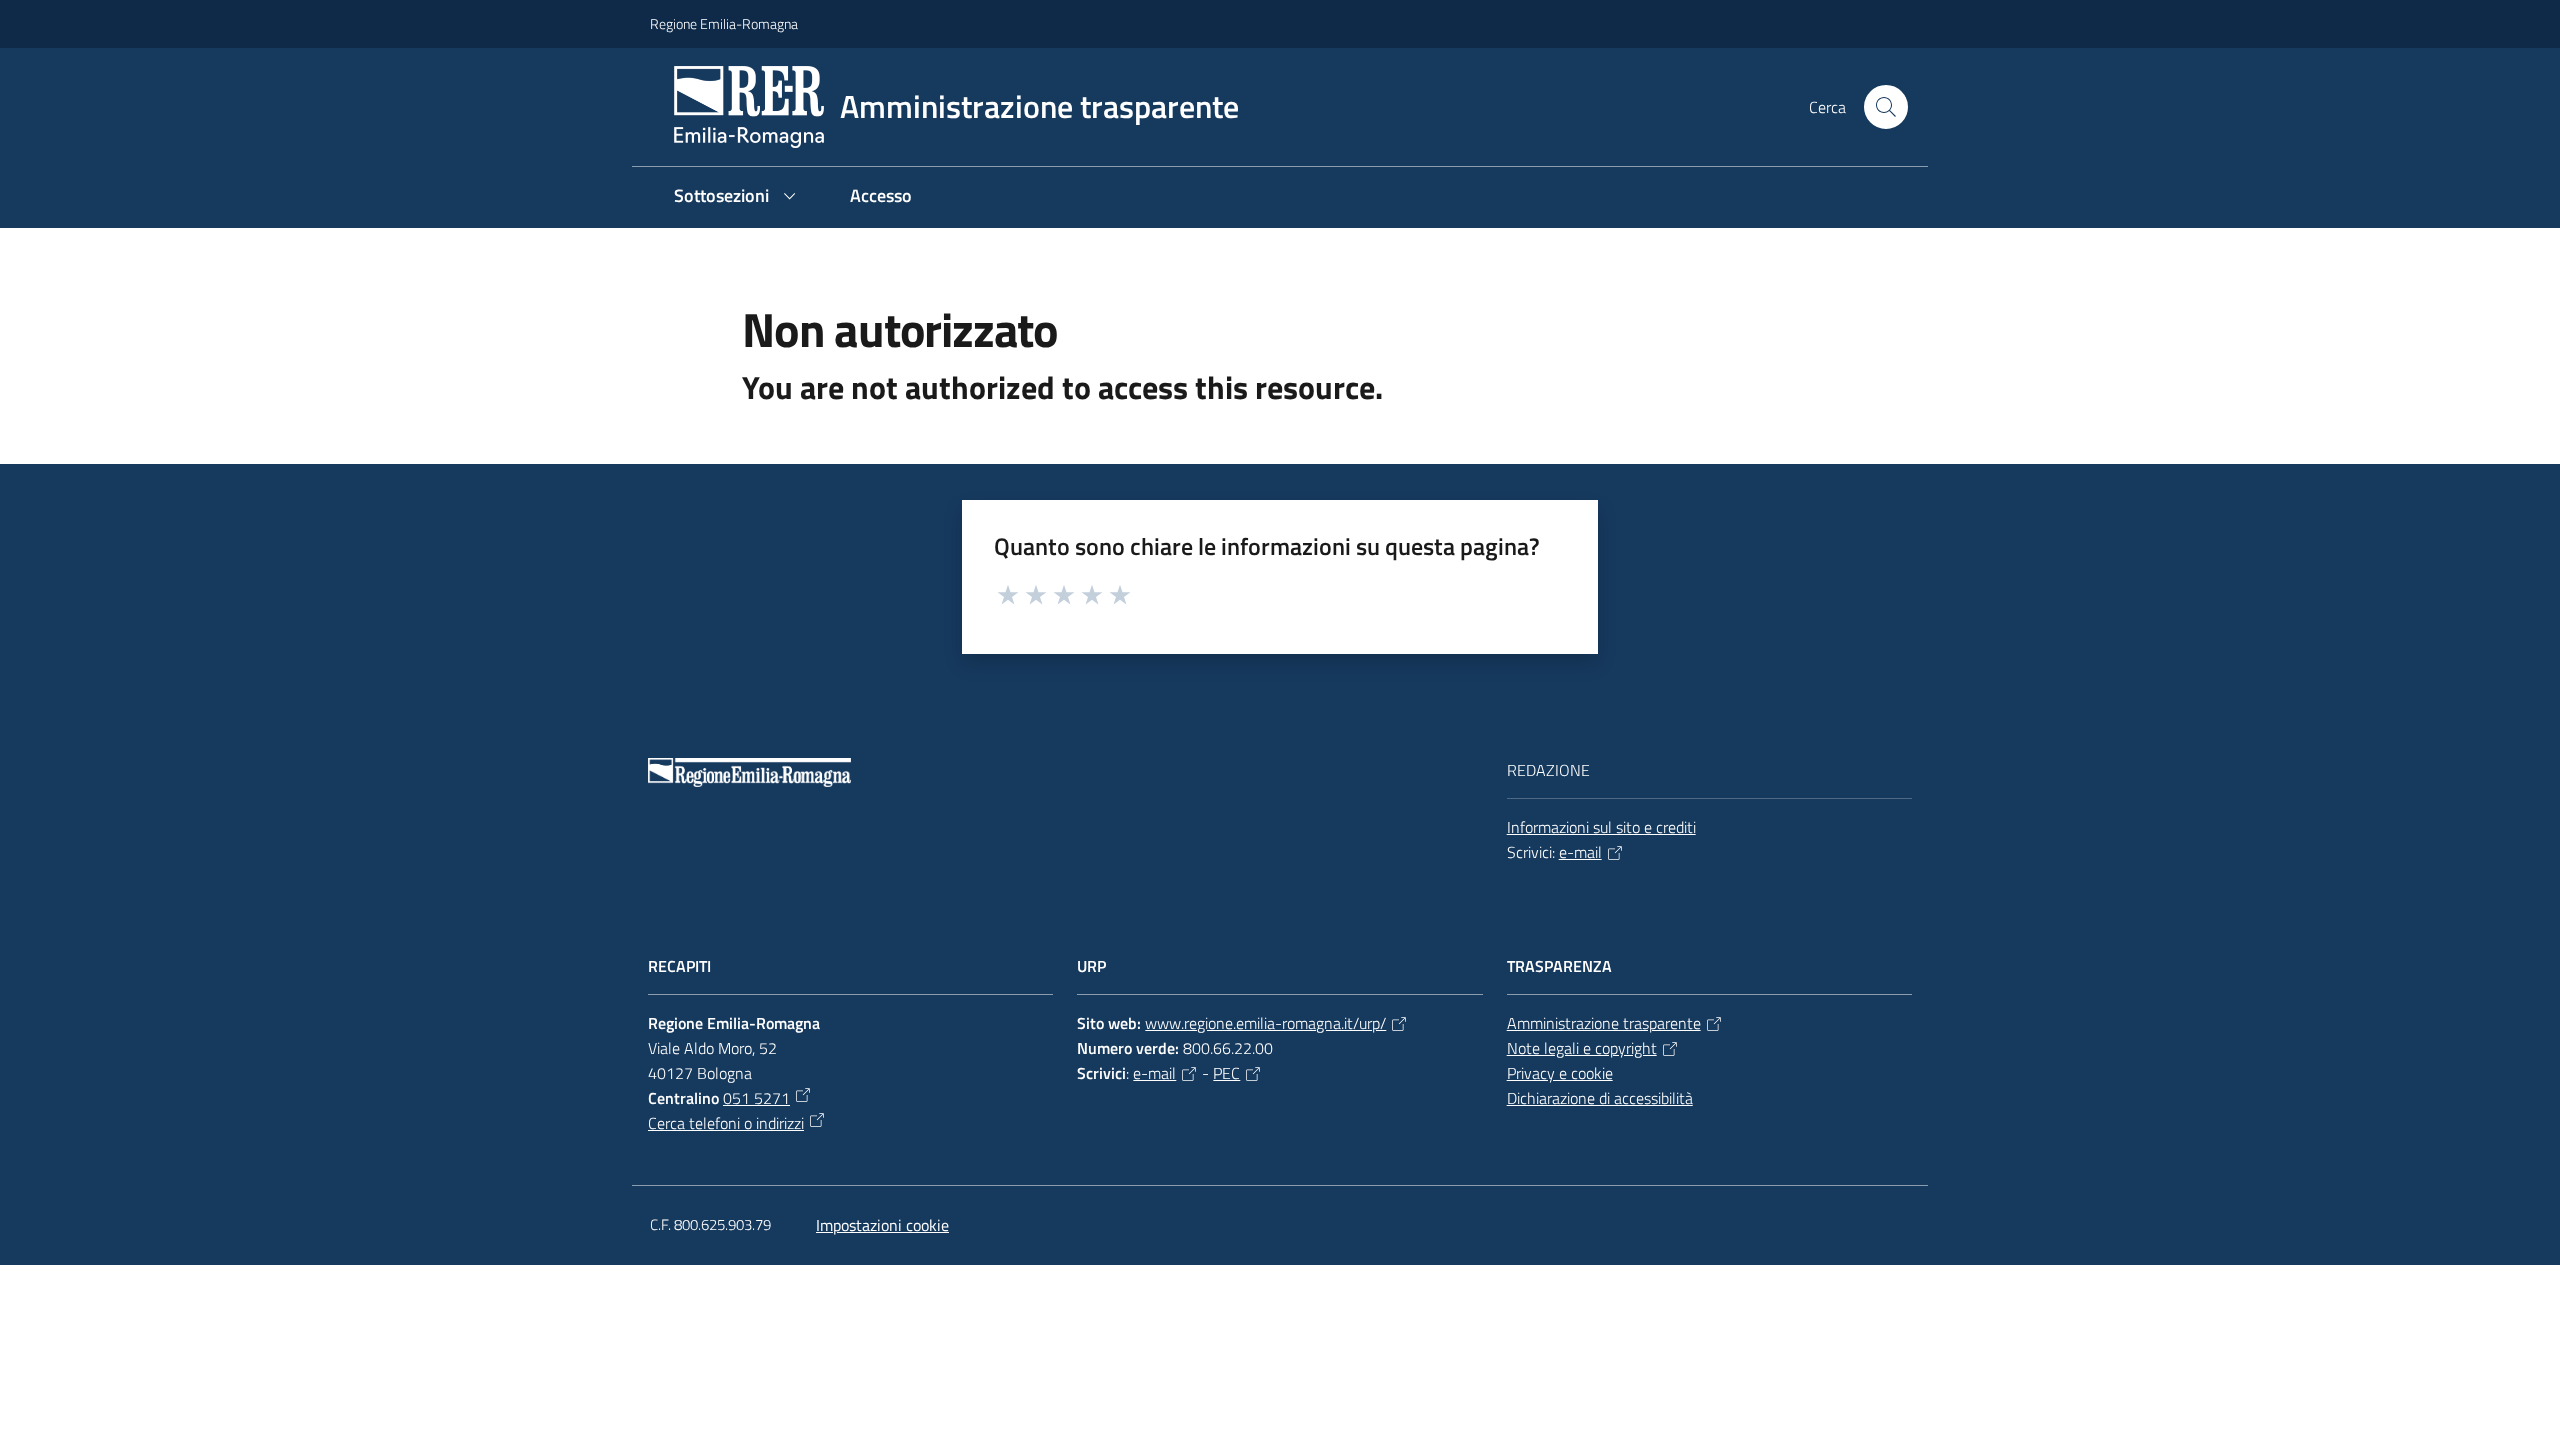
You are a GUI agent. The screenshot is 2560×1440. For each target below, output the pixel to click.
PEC (1226, 1073)
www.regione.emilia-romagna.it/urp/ (1265, 1023)
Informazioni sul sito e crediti (1601, 827)
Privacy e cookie (1560, 1073)
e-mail (1580, 852)
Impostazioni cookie (882, 1225)
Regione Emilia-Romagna (724, 23)
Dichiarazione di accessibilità (1600, 1098)
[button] (1886, 107)
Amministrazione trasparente (1604, 1023)
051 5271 (756, 1098)
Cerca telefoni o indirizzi (726, 1123)
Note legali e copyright (1582, 1048)
